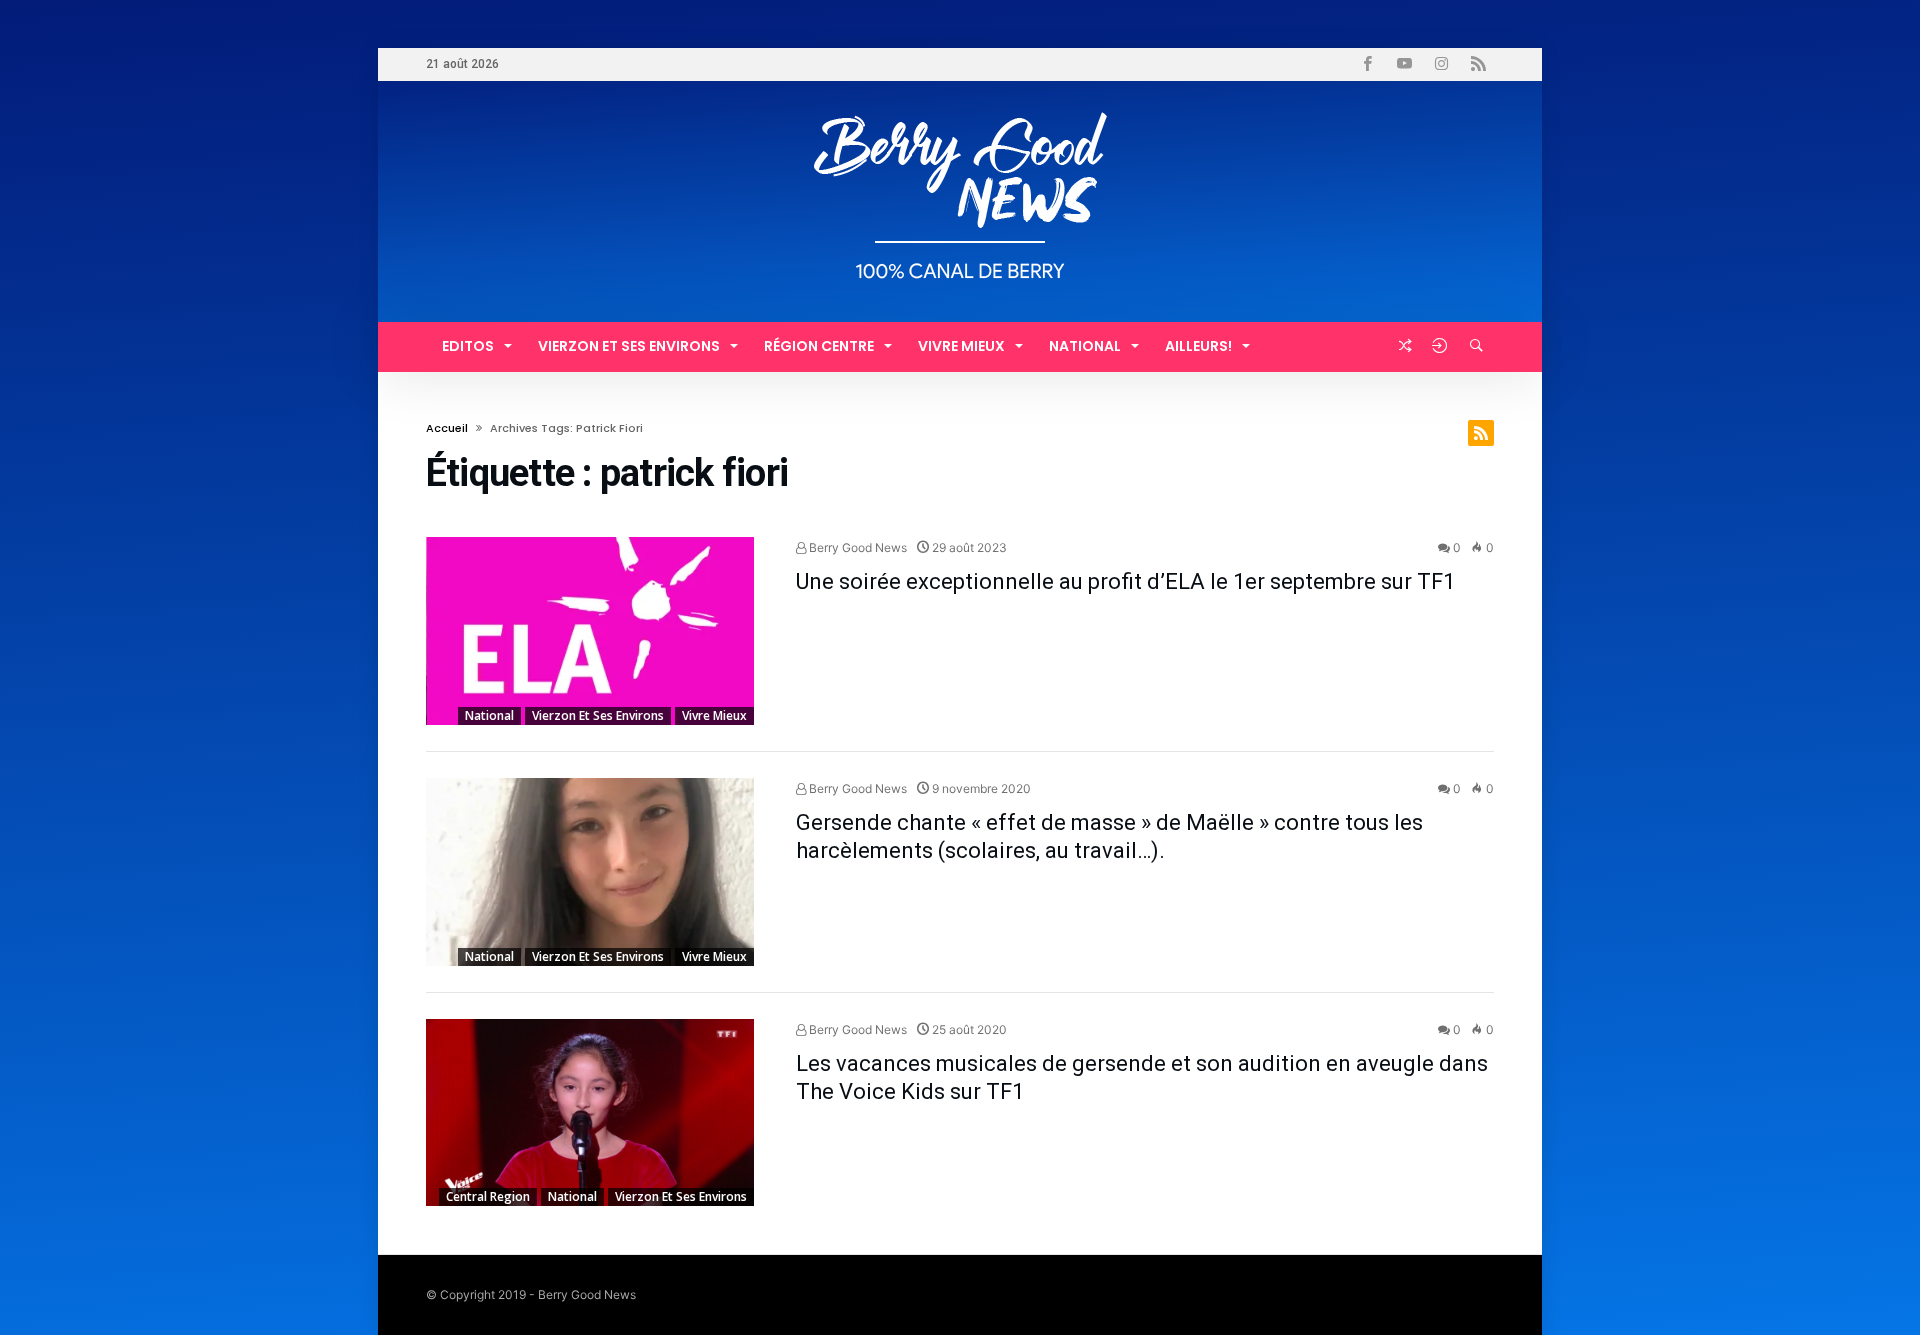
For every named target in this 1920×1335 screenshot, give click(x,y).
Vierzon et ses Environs (598, 715)
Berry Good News (856, 547)
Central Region (488, 1196)
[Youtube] (1404, 64)
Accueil (447, 428)
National (489, 715)
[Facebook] (1367, 64)
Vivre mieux (714, 715)
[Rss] (1478, 64)
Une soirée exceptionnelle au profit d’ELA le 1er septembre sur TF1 (1125, 581)
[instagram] (1441, 64)
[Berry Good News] (960, 110)
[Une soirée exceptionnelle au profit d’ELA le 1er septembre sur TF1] (590, 631)
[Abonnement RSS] (1481, 433)
